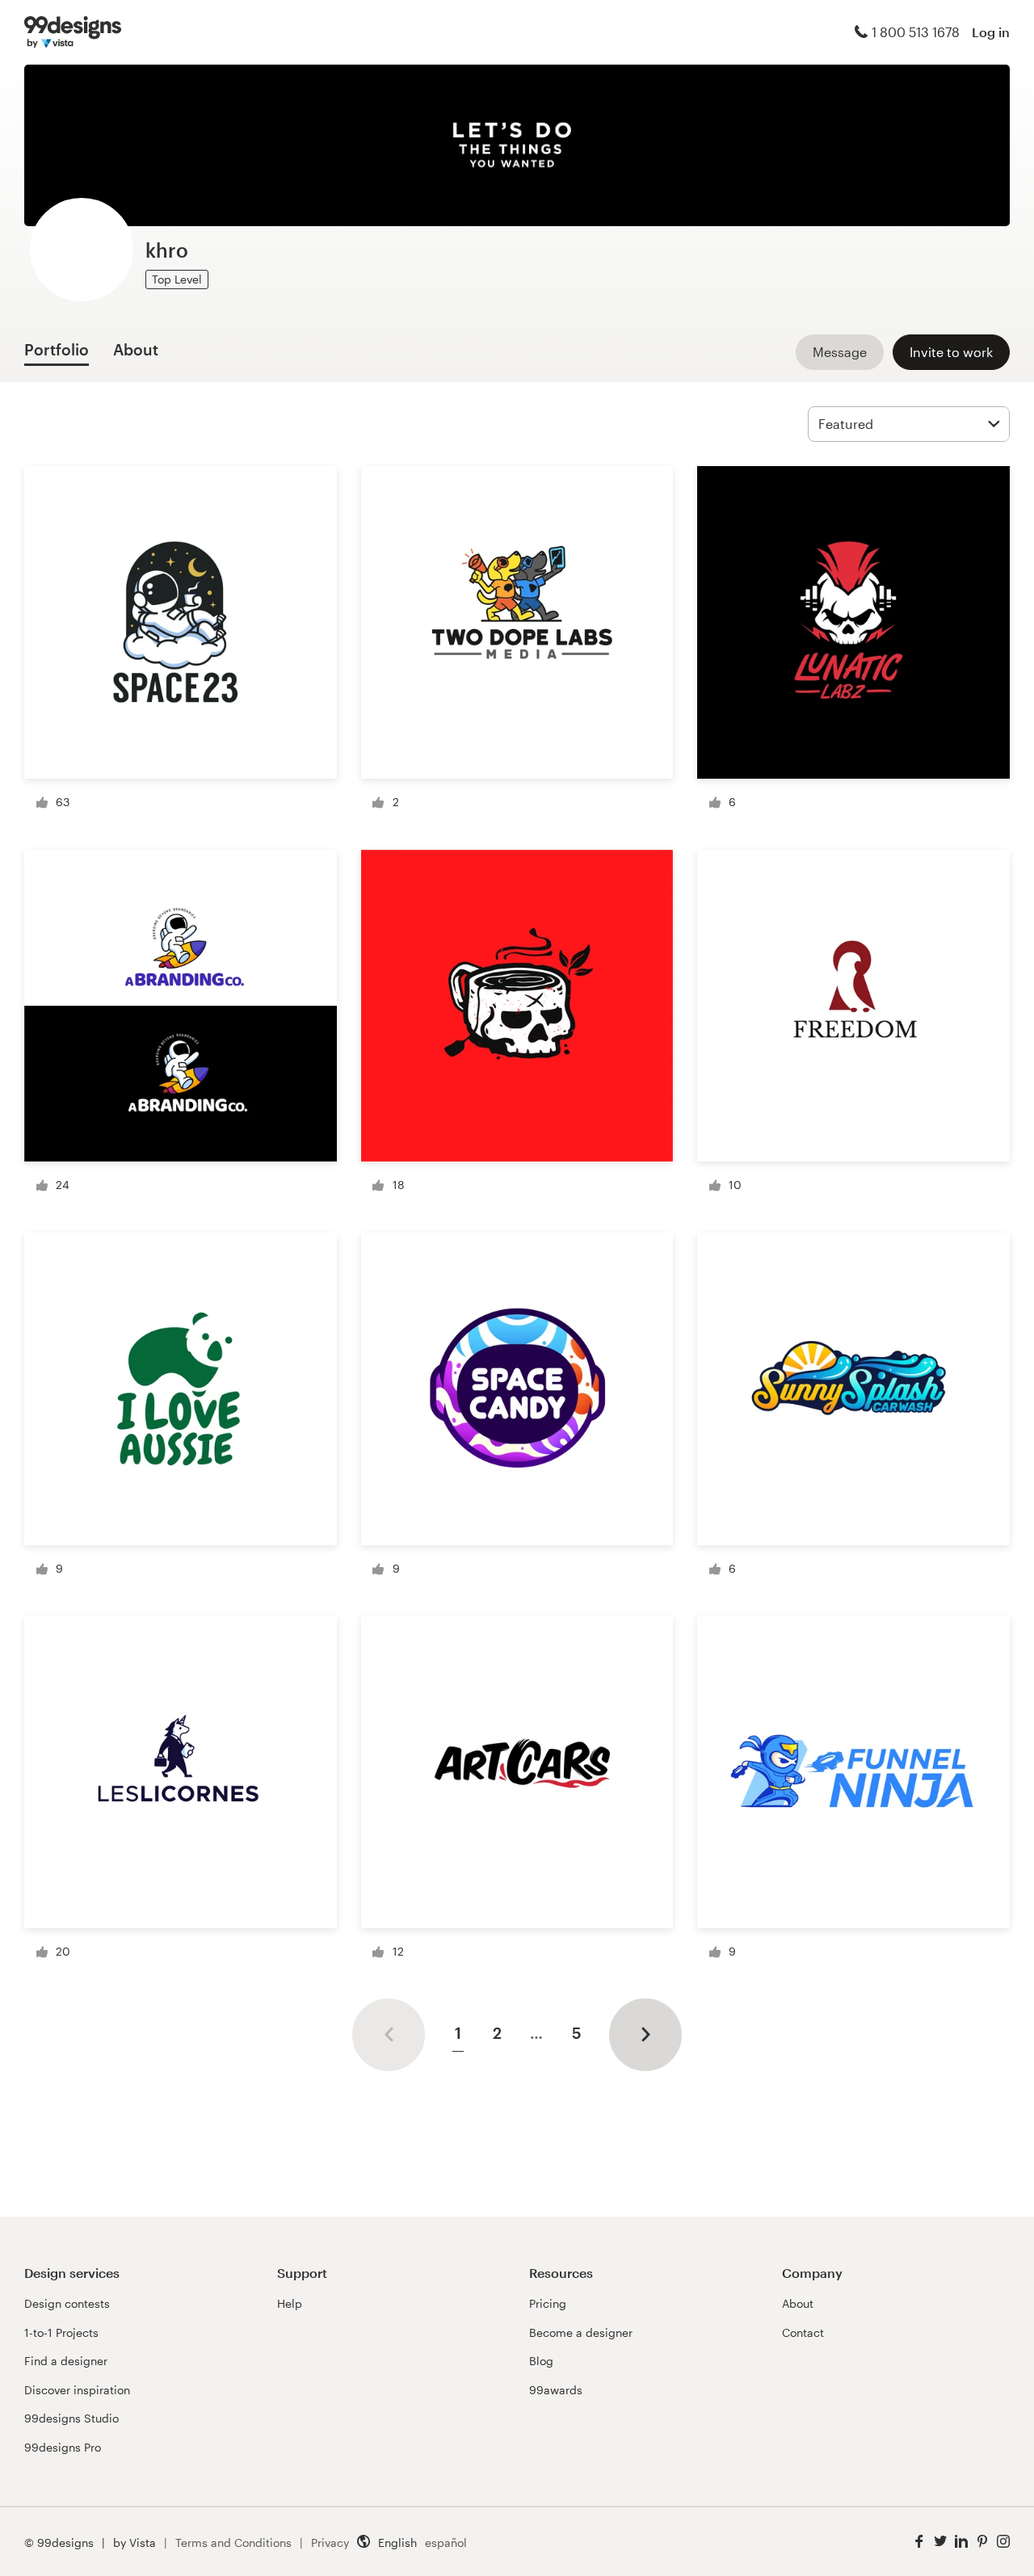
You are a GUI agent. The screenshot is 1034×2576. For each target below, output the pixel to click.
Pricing (548, 2303)
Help (290, 2303)
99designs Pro (63, 2447)
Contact (803, 2332)
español (446, 2542)
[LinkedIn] (961, 2542)
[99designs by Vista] (73, 32)
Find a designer (66, 2361)
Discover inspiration (77, 2390)
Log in (991, 32)
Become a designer (581, 2332)
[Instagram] (1003, 2542)
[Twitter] (940, 2542)
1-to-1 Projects (61, 2332)
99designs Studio (71, 2418)
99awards (556, 2390)
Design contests (67, 2303)
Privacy (330, 2542)
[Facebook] (919, 2542)
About (798, 2303)
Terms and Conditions (233, 2542)
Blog (541, 2361)
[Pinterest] (982, 2542)
